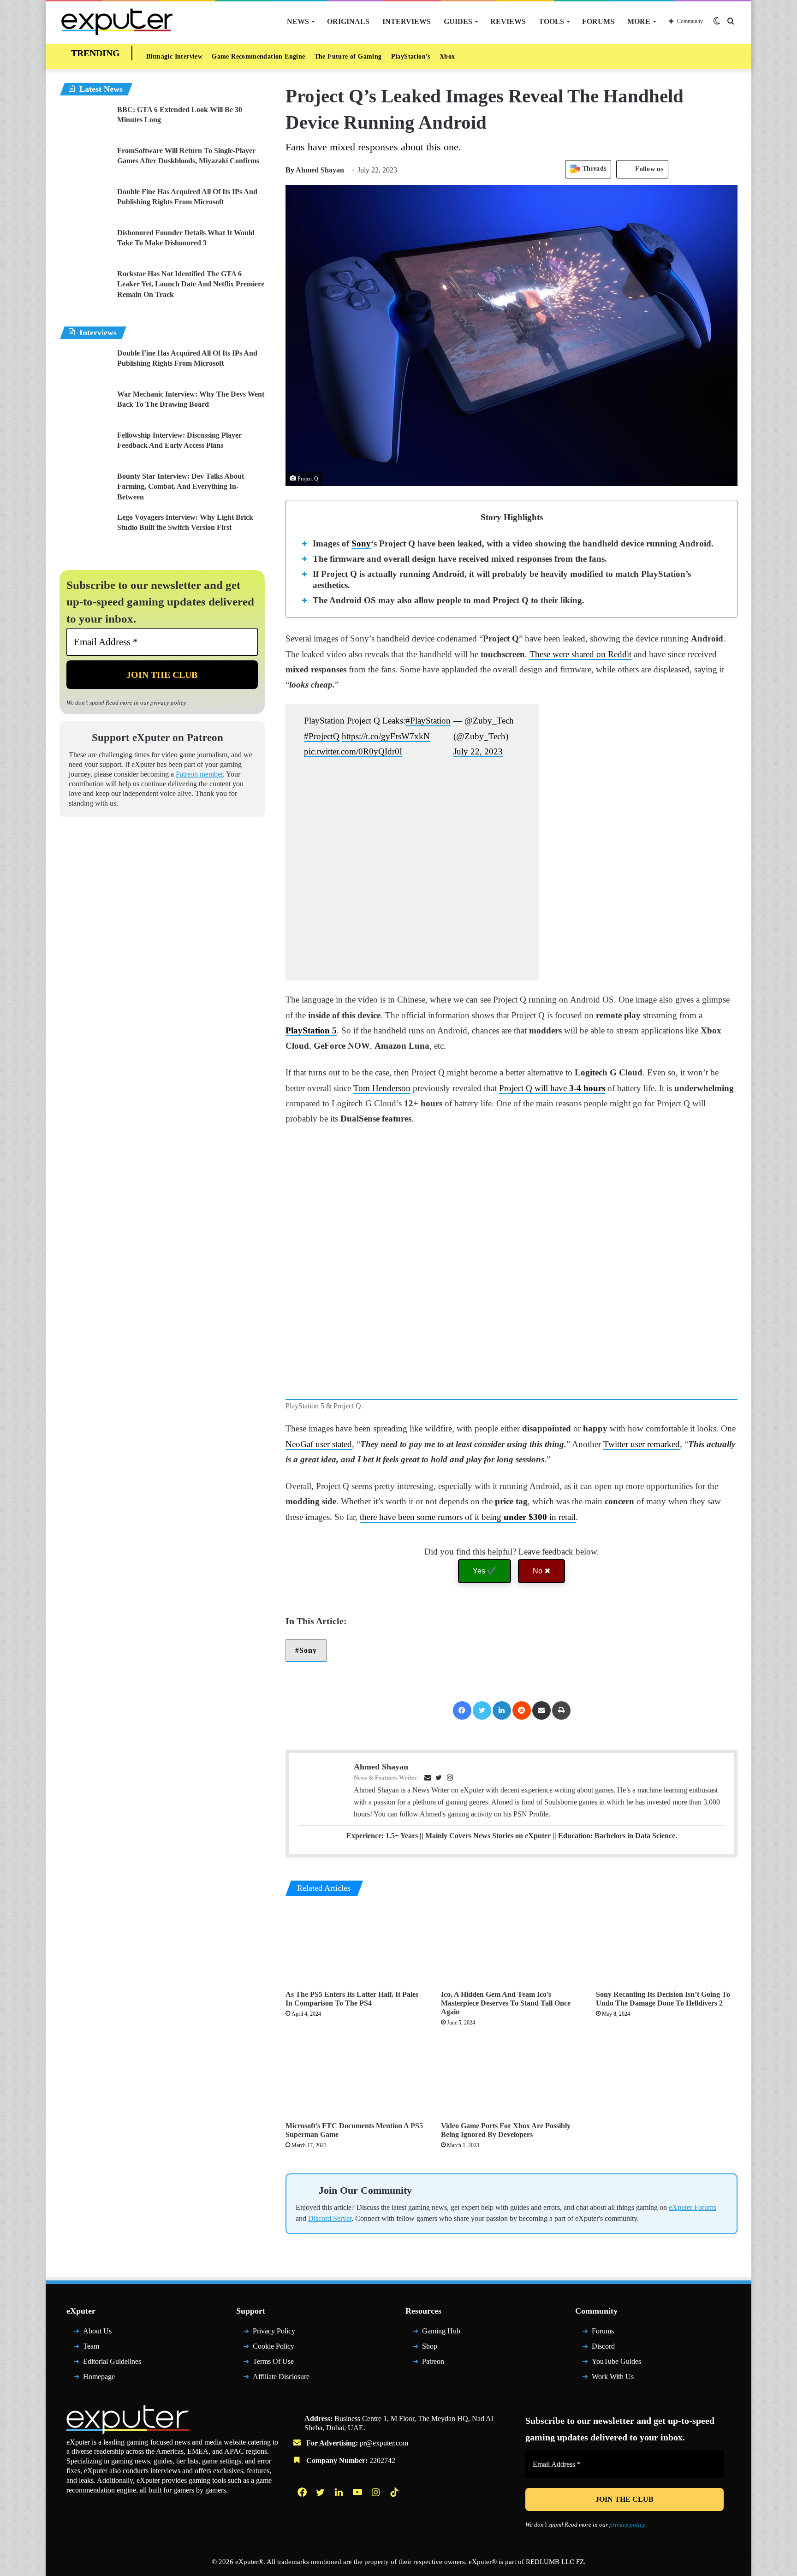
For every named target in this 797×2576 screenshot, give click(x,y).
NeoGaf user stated (319, 1444)
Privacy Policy (274, 2331)
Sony (361, 543)
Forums (598, 21)
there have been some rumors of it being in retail (468, 1517)
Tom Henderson (382, 1088)
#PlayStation (428, 721)
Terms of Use (273, 2361)
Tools (551, 21)
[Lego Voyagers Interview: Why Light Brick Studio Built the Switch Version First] (85, 530)
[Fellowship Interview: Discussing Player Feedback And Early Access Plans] (85, 448)
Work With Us (613, 2376)
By (291, 170)
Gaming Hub (441, 2331)
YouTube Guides (616, 2361)
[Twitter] (482, 1710)
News (298, 21)
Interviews (407, 21)
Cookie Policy (274, 2346)
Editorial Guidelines (112, 2361)
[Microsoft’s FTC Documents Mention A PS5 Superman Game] (356, 2077)
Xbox (447, 56)
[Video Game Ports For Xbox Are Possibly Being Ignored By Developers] (512, 2077)
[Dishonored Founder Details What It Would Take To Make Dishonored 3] (85, 245)
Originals (348, 21)
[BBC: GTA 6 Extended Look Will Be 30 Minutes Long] (85, 122)
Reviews (508, 21)
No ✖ (541, 1571)
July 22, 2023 (478, 751)
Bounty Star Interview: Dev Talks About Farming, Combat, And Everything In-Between (181, 487)
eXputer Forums (693, 2207)
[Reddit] (522, 1710)
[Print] (561, 1710)
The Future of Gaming (348, 56)
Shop (430, 2346)
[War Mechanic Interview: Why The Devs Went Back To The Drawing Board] (85, 407)
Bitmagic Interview (174, 56)
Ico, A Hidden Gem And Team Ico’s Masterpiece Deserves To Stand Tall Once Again (506, 2003)
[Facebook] (462, 1710)
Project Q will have (552, 1088)
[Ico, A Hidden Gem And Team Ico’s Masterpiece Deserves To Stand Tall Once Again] (512, 1945)
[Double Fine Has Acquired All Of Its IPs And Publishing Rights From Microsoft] (85, 204)
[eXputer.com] (117, 21)
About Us (97, 2331)
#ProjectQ (322, 736)
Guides (458, 21)
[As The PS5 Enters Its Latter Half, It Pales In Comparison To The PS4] (356, 1945)
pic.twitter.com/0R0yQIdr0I (353, 751)
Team (91, 2346)
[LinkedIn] (502, 1710)
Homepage (99, 2376)
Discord (603, 2346)
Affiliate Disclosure (281, 2376)
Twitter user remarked (642, 1444)
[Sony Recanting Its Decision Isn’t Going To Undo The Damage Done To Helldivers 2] (667, 1945)
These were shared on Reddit (580, 654)
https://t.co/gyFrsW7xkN (386, 736)
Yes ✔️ (485, 1571)
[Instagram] (377, 2492)
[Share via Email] (541, 1710)
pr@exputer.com (384, 2443)
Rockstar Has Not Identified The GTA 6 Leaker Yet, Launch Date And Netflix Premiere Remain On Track (191, 284)
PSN (520, 1814)
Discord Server (330, 2218)
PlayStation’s (411, 56)
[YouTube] (358, 2492)
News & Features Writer (385, 1778)
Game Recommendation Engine (258, 56)
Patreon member (199, 774)
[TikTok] (395, 2492)
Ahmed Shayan (315, 170)
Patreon (433, 2361)
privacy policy (168, 703)
